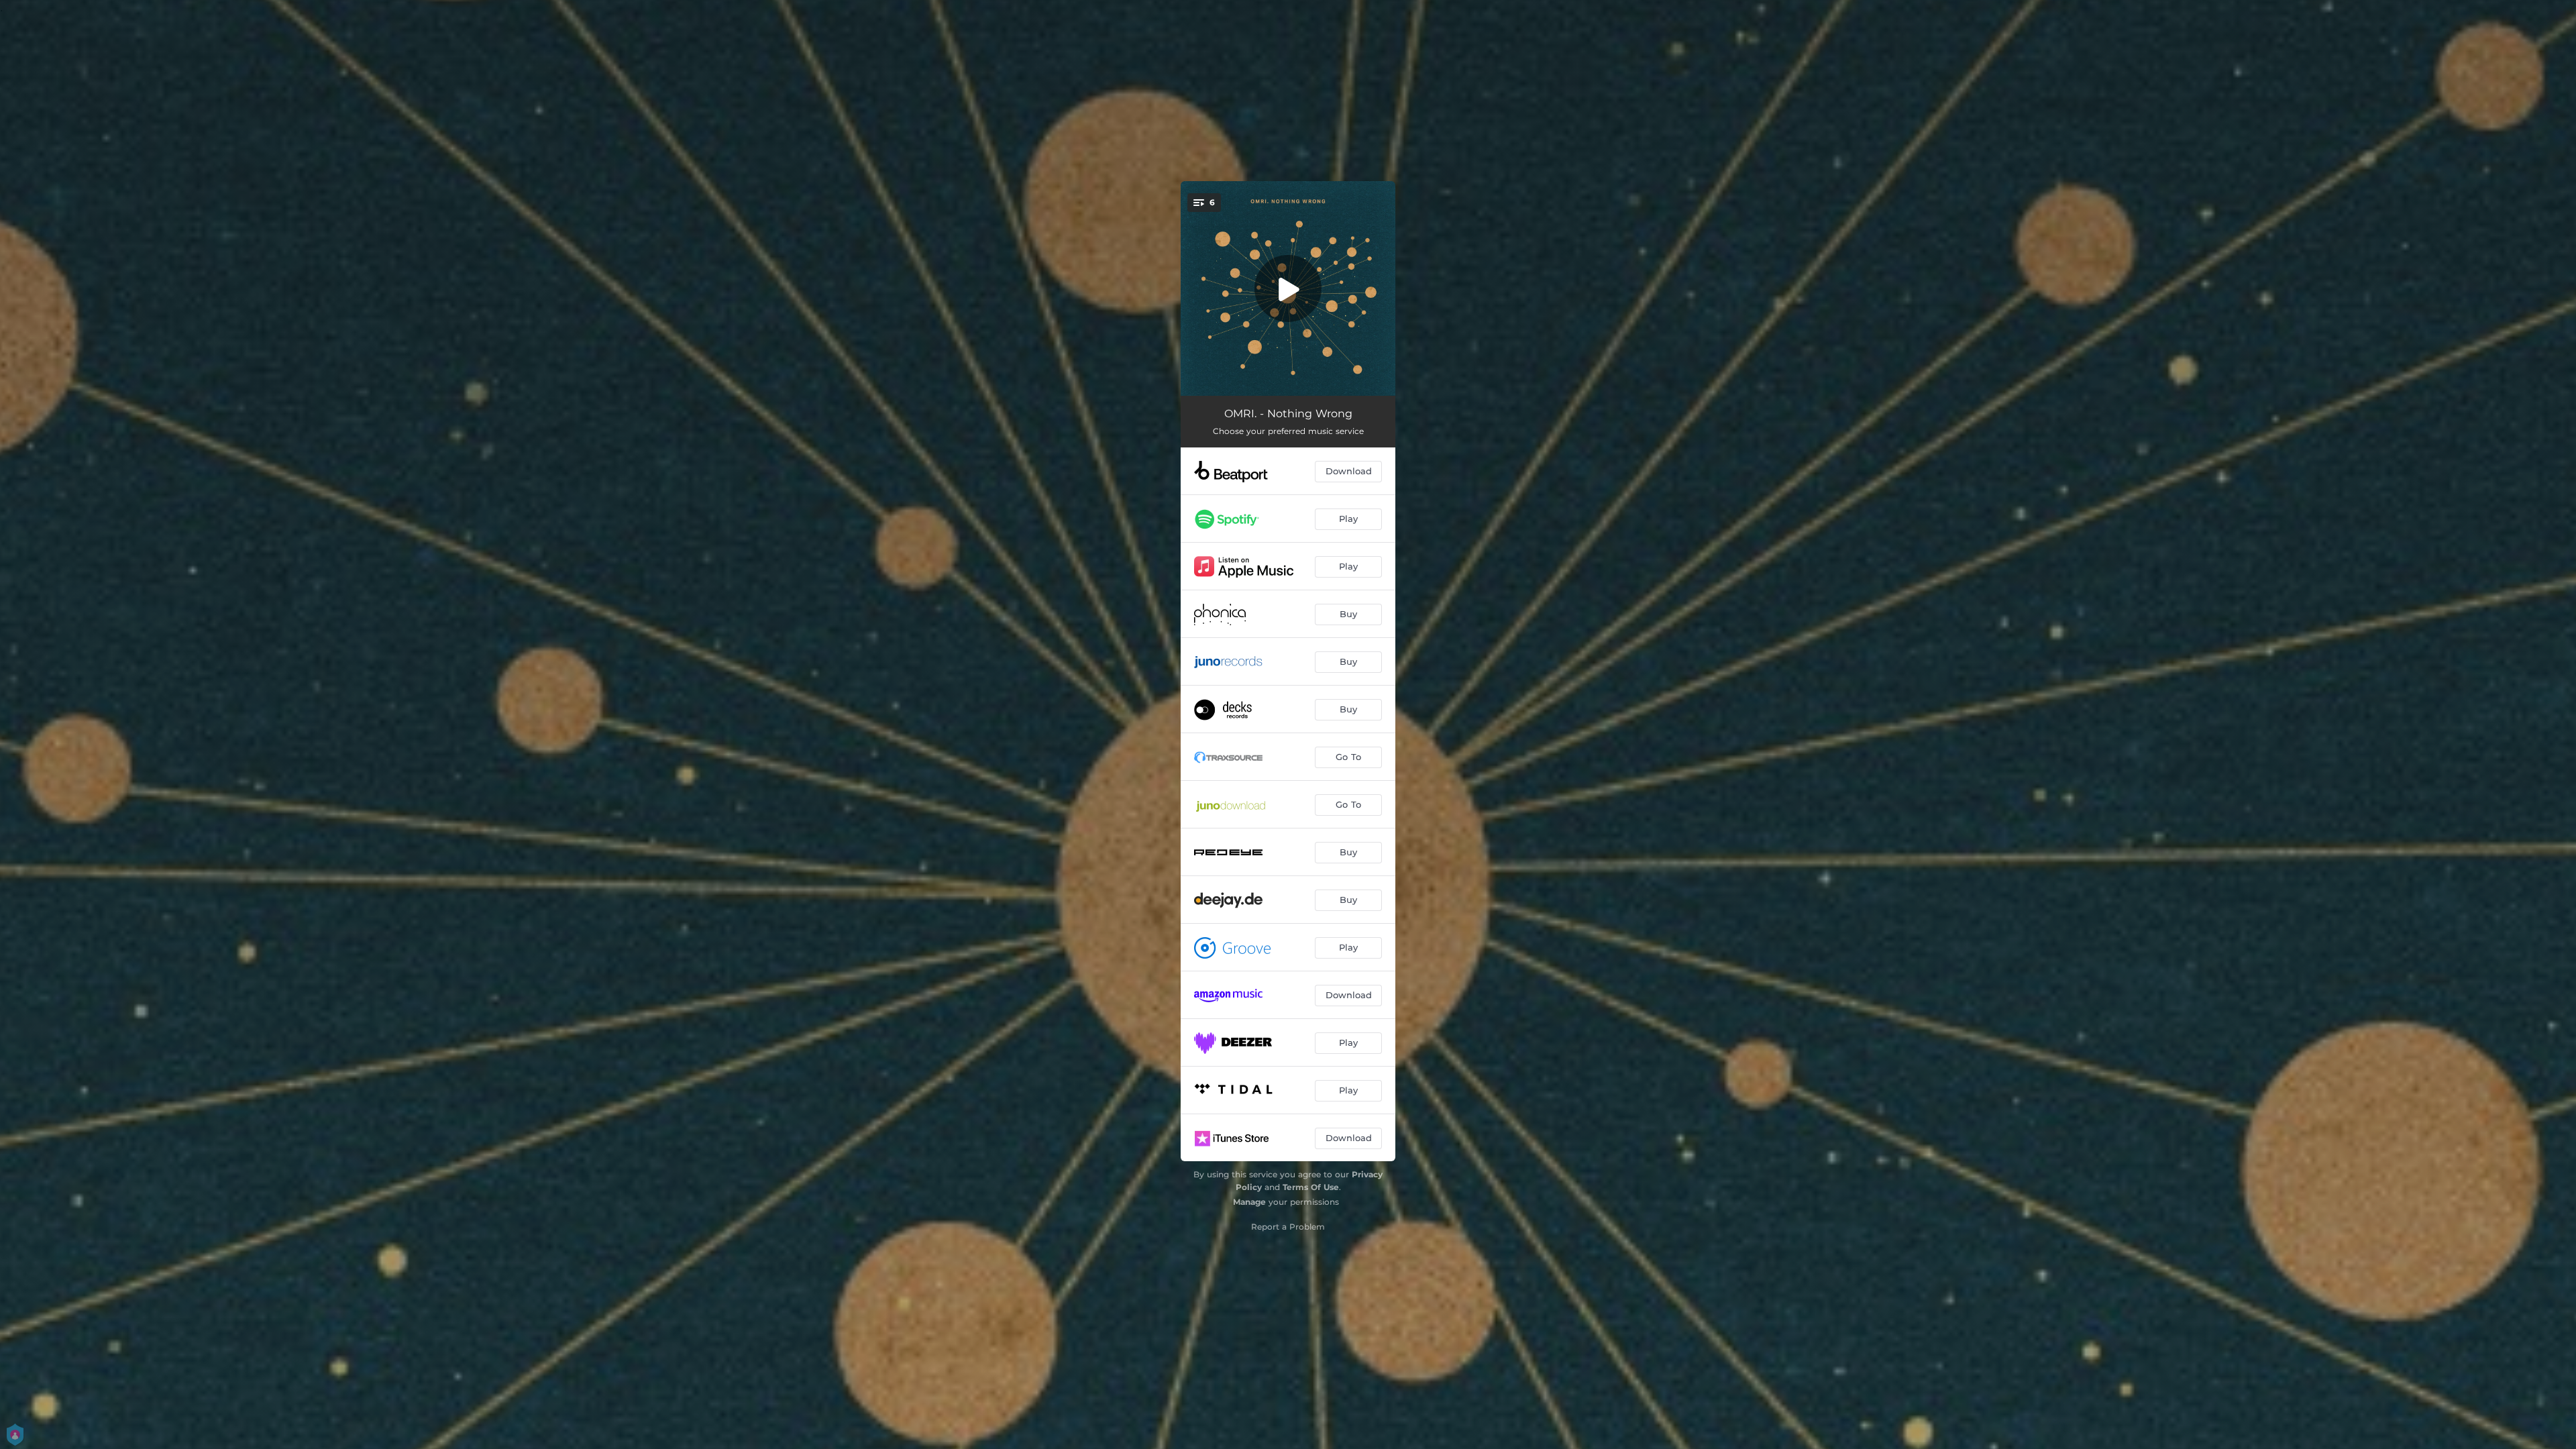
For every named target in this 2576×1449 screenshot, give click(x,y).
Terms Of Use (1311, 1187)
